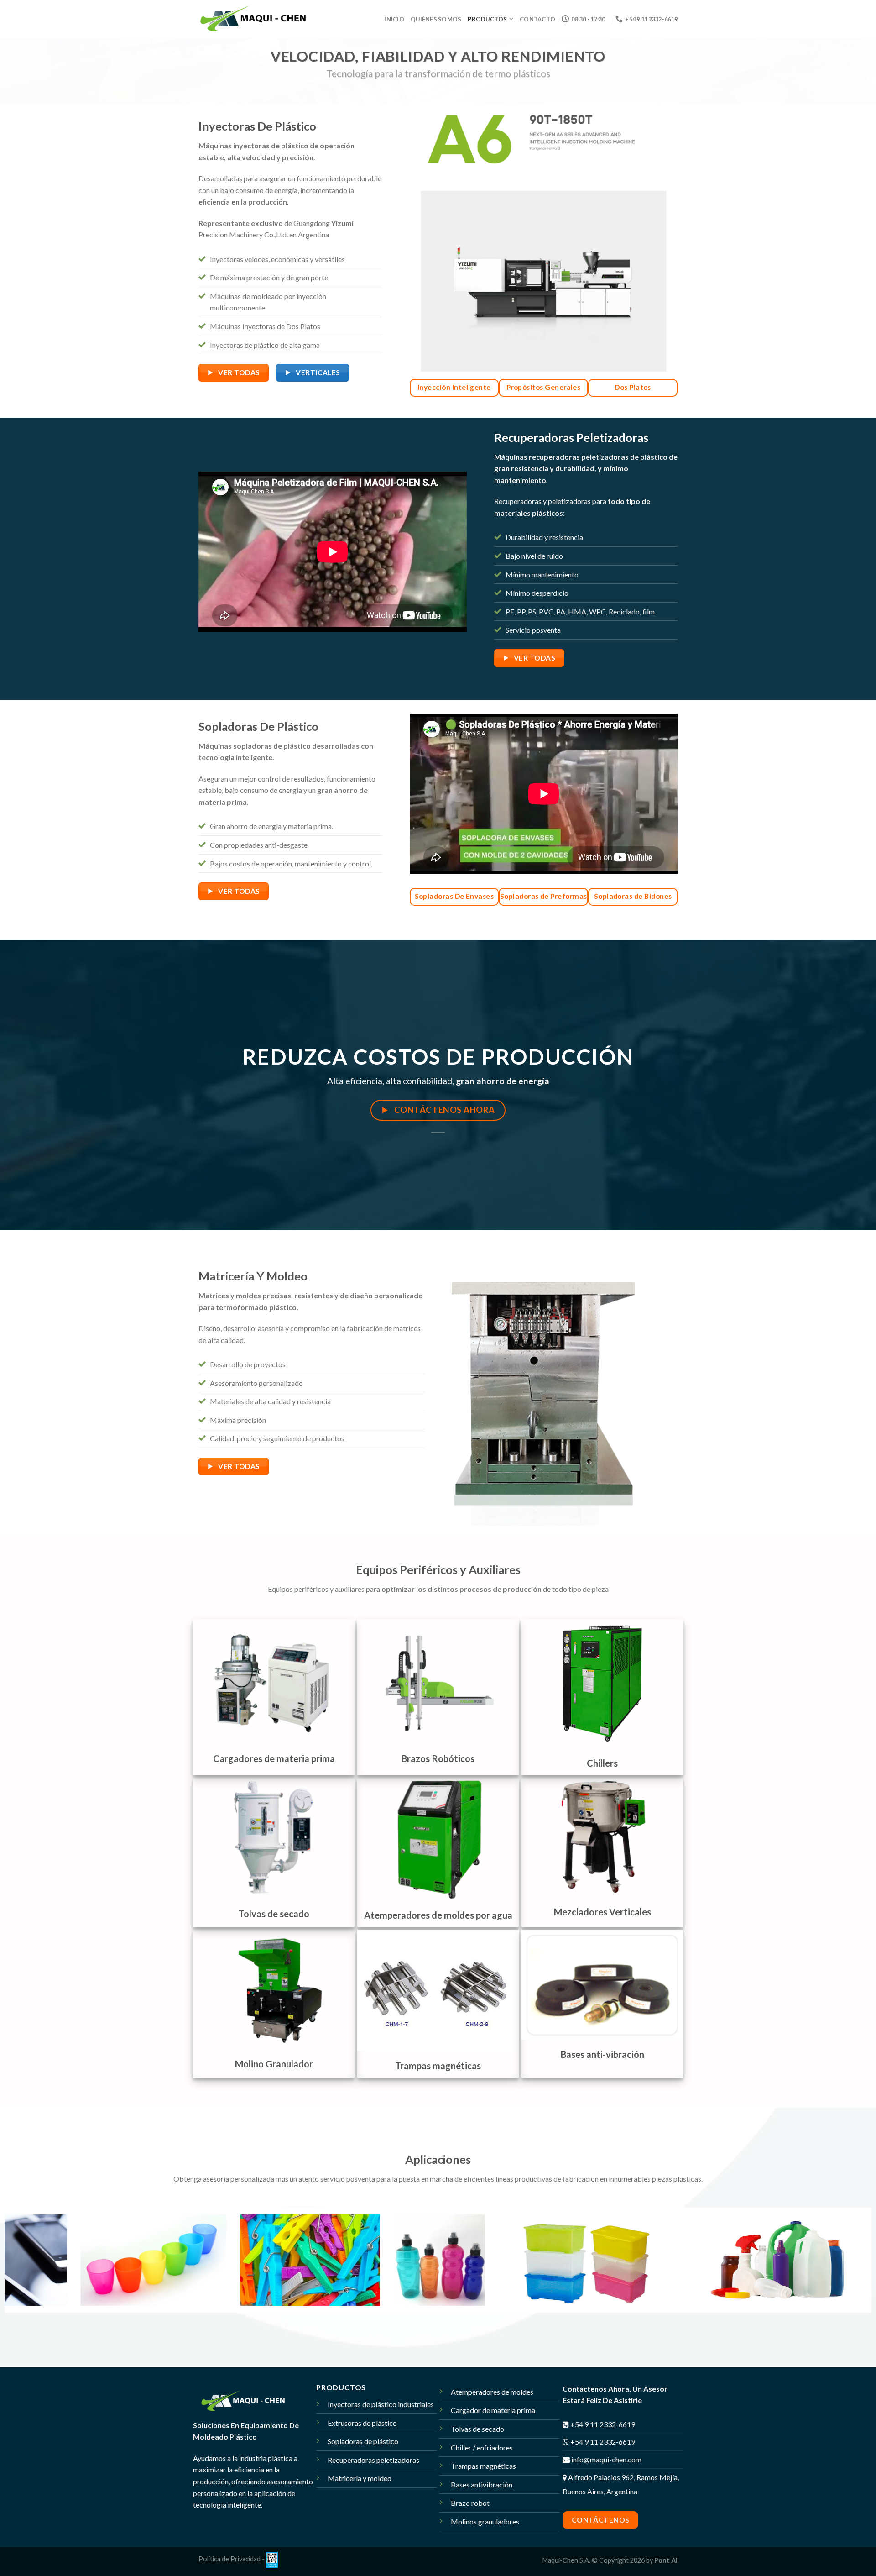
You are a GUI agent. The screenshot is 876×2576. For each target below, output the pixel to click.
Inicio (394, 19)
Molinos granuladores (485, 2521)
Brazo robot (470, 2503)
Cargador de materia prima (493, 2410)
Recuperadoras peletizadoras (373, 2460)
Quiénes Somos (436, 19)
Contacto (537, 19)
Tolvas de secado (477, 2429)
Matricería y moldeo (360, 2478)
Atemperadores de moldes (492, 2392)
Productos (487, 19)
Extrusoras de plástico (362, 2423)
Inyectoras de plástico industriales (381, 2404)
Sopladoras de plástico (363, 2441)
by (662, 2560)
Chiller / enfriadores (482, 2447)
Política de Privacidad (229, 2559)
